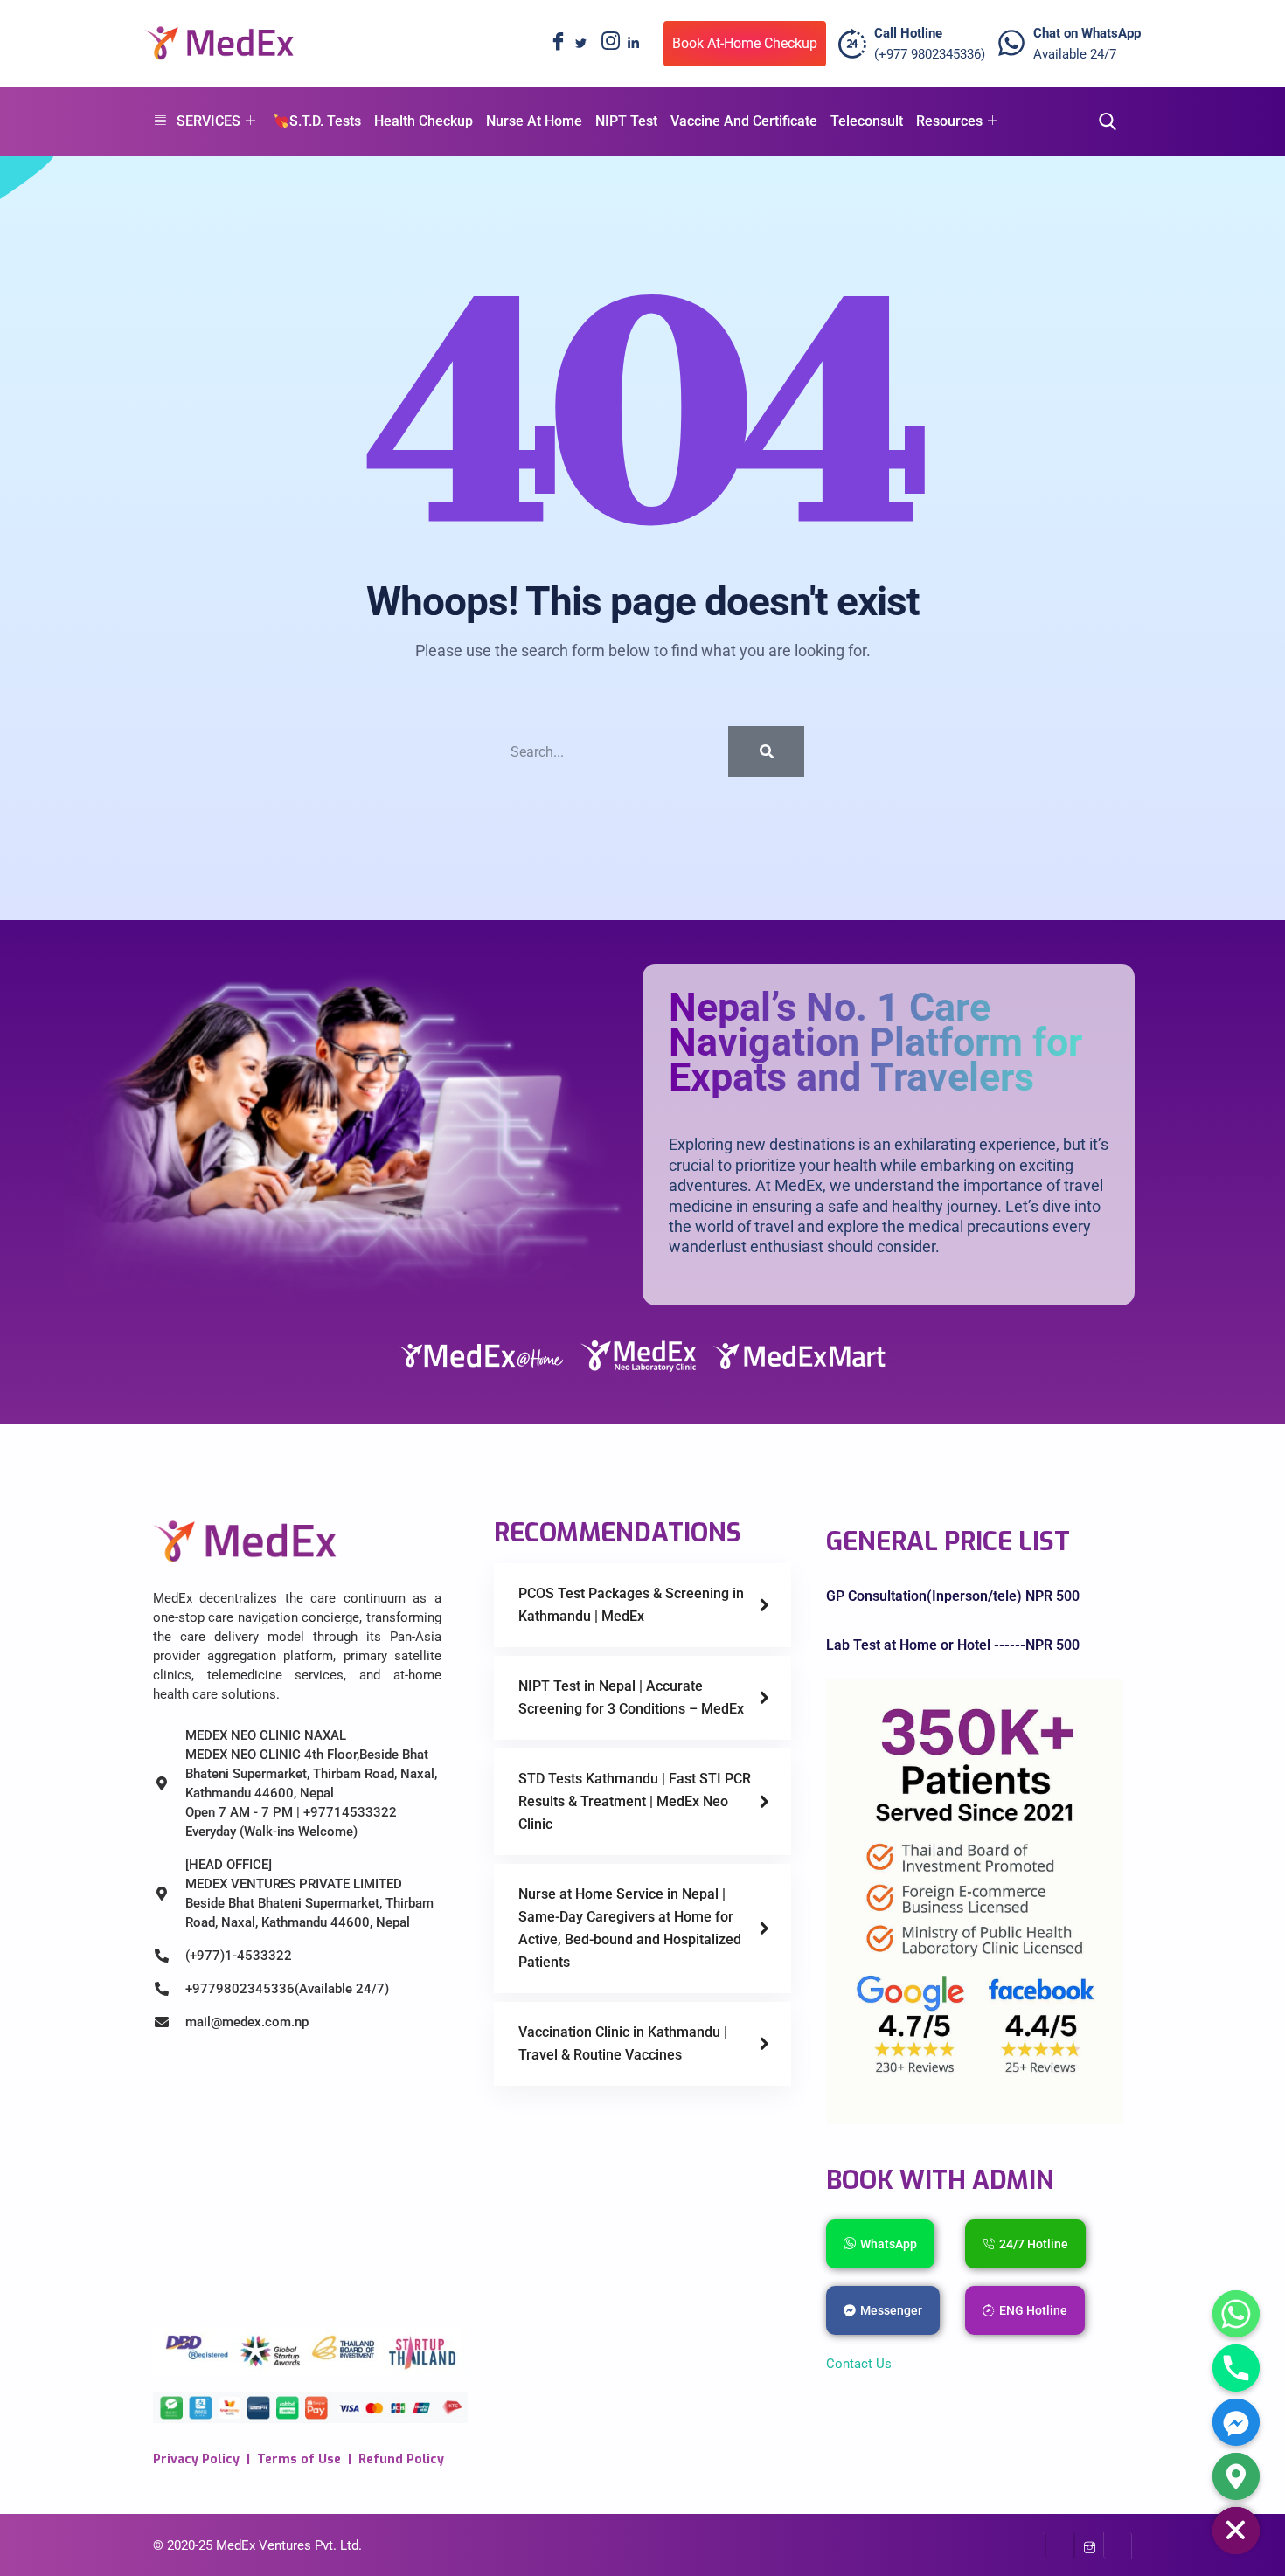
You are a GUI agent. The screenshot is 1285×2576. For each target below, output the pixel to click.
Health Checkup (424, 121)
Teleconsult (867, 121)
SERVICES (208, 121)
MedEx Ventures (264, 2545)
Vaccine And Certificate (744, 121)
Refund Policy (401, 2459)
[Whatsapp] (1236, 2314)
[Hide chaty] (1236, 2531)
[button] (1102, 122)
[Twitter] (580, 44)
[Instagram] (607, 44)
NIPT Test (626, 121)
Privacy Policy (196, 2459)
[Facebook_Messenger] (1236, 2422)
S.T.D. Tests (325, 121)
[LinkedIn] (633, 44)
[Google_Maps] (1236, 2476)
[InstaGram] (1089, 2545)
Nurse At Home (534, 121)
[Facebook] (554, 44)
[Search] (766, 751)
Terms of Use (299, 2459)
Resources (949, 121)
